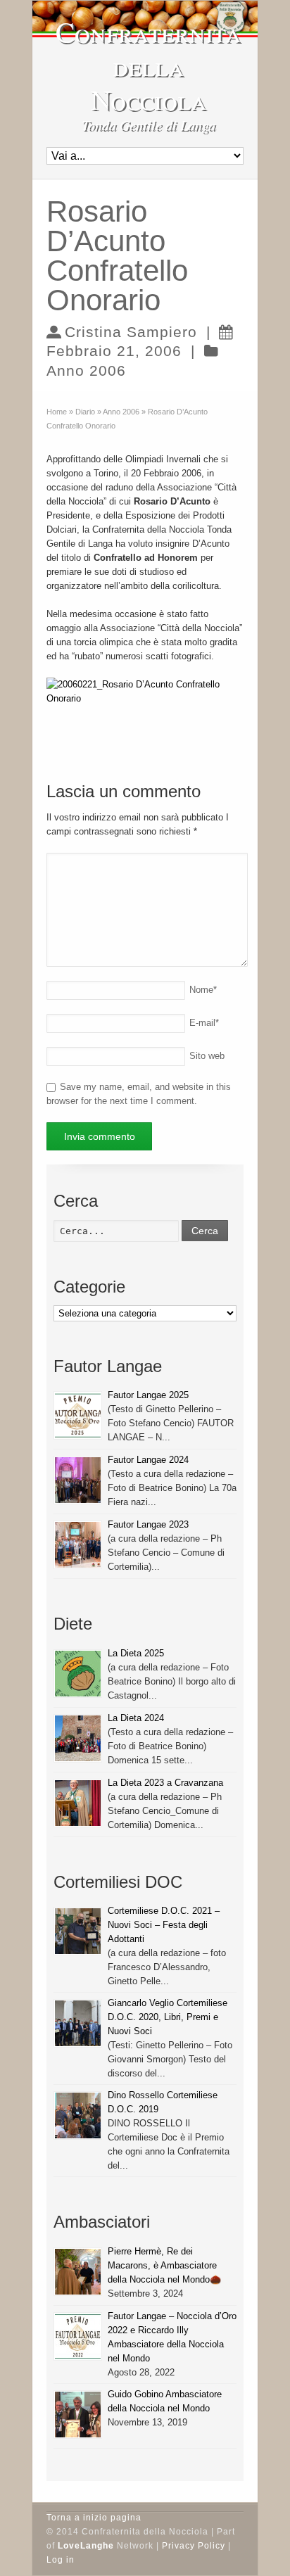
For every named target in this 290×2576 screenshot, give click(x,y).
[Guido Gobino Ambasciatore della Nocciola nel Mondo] (78, 2415)
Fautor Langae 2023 (148, 1524)
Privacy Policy (194, 2546)
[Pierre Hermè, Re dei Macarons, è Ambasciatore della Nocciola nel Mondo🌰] (78, 2272)
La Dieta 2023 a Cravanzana (165, 1783)
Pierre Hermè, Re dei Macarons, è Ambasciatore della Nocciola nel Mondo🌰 (164, 2265)
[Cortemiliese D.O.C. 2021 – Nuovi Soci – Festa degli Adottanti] (78, 1931)
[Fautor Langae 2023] (78, 1545)
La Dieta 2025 (136, 1653)
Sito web (207, 1056)
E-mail (204, 1023)
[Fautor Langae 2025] (78, 1415)
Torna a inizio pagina (94, 2518)
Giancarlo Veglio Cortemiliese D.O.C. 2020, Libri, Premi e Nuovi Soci (168, 2017)
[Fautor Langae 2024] (78, 1480)
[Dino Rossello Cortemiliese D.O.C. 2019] (78, 2115)
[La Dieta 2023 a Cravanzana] (78, 1803)
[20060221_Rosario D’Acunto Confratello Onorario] (145, 698)
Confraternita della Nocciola (149, 65)
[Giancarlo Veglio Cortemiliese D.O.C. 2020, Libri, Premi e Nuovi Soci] (78, 2023)
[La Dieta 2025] (78, 1674)
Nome (203, 990)
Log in (61, 2560)
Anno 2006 (86, 370)
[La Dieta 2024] (78, 1738)
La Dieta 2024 (136, 1718)
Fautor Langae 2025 (148, 1395)
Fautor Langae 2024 (148, 1460)
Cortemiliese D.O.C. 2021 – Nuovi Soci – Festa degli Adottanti (164, 1925)
